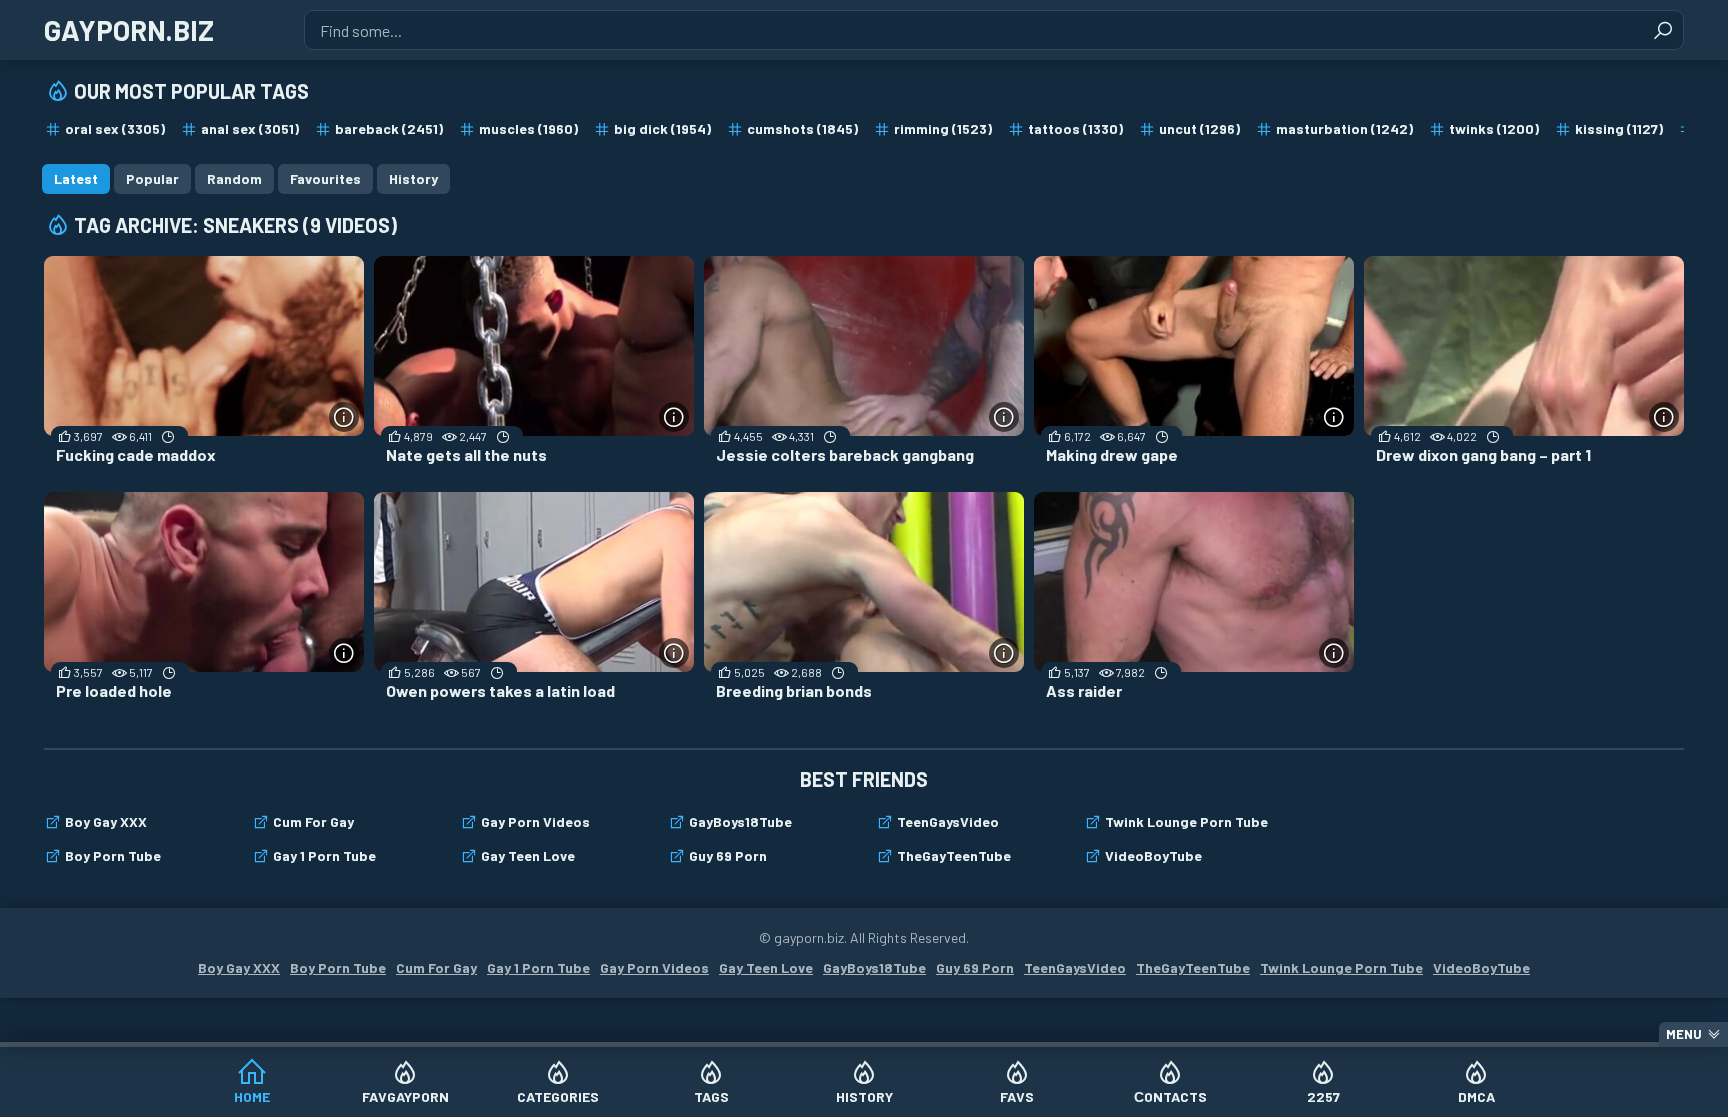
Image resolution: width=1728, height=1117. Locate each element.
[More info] (344, 417)
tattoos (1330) (1075, 128)
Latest (76, 178)
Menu (1684, 1034)
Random (234, 178)
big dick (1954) (662, 128)
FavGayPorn (405, 1096)
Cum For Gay (313, 821)
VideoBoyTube (1153, 855)
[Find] (1663, 30)
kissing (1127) (1619, 128)
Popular (152, 178)
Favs (1017, 1096)
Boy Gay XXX (106, 821)
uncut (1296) (1199, 128)
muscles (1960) (528, 128)
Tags (711, 1096)
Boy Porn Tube (113, 855)
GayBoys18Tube (740, 821)
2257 (1323, 1096)
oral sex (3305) (115, 128)
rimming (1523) (943, 128)
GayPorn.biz (129, 30)
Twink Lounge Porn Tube (1186, 821)
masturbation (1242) (1344, 128)
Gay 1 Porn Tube (324, 855)
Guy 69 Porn (728, 855)
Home (252, 1096)
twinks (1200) (1494, 128)
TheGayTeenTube (954, 855)
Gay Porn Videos (535, 821)
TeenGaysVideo (948, 821)
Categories (558, 1096)
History (864, 1096)
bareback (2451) (389, 128)
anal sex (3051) (250, 128)
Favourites (325, 178)
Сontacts (1170, 1096)
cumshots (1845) (802, 128)
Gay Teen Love (528, 855)
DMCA (1476, 1096)
